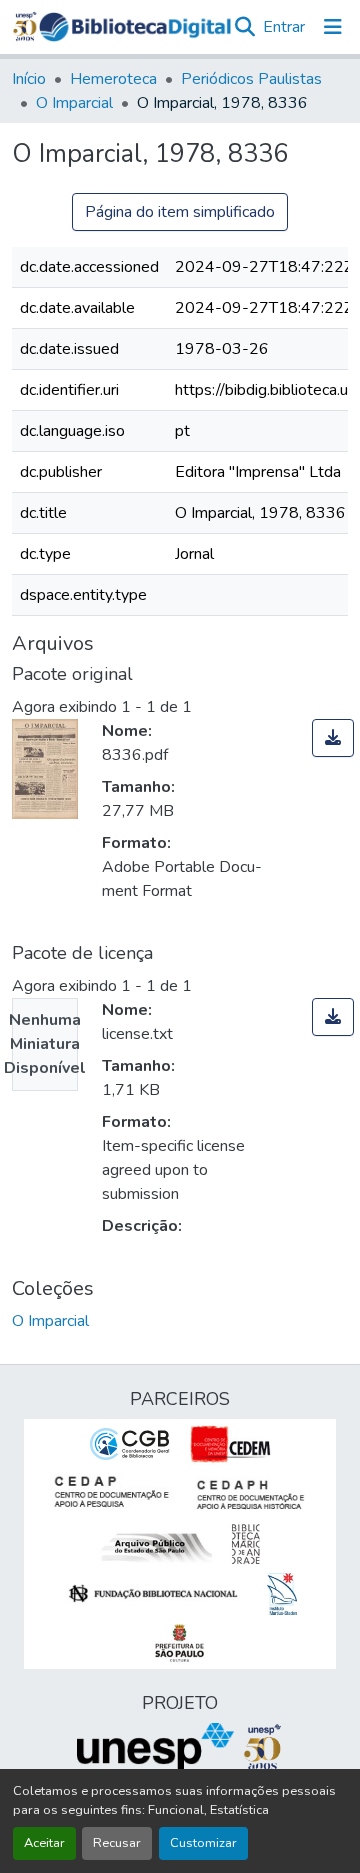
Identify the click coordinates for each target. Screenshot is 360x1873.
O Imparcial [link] (74, 103)
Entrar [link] (284, 27)
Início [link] (29, 79)
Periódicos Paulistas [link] (251, 79)
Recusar (117, 1843)
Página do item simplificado (180, 212)
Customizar (203, 1843)
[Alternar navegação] (333, 27)
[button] (135, 27)
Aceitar (44, 1843)
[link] (333, 738)
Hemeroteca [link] (113, 79)
